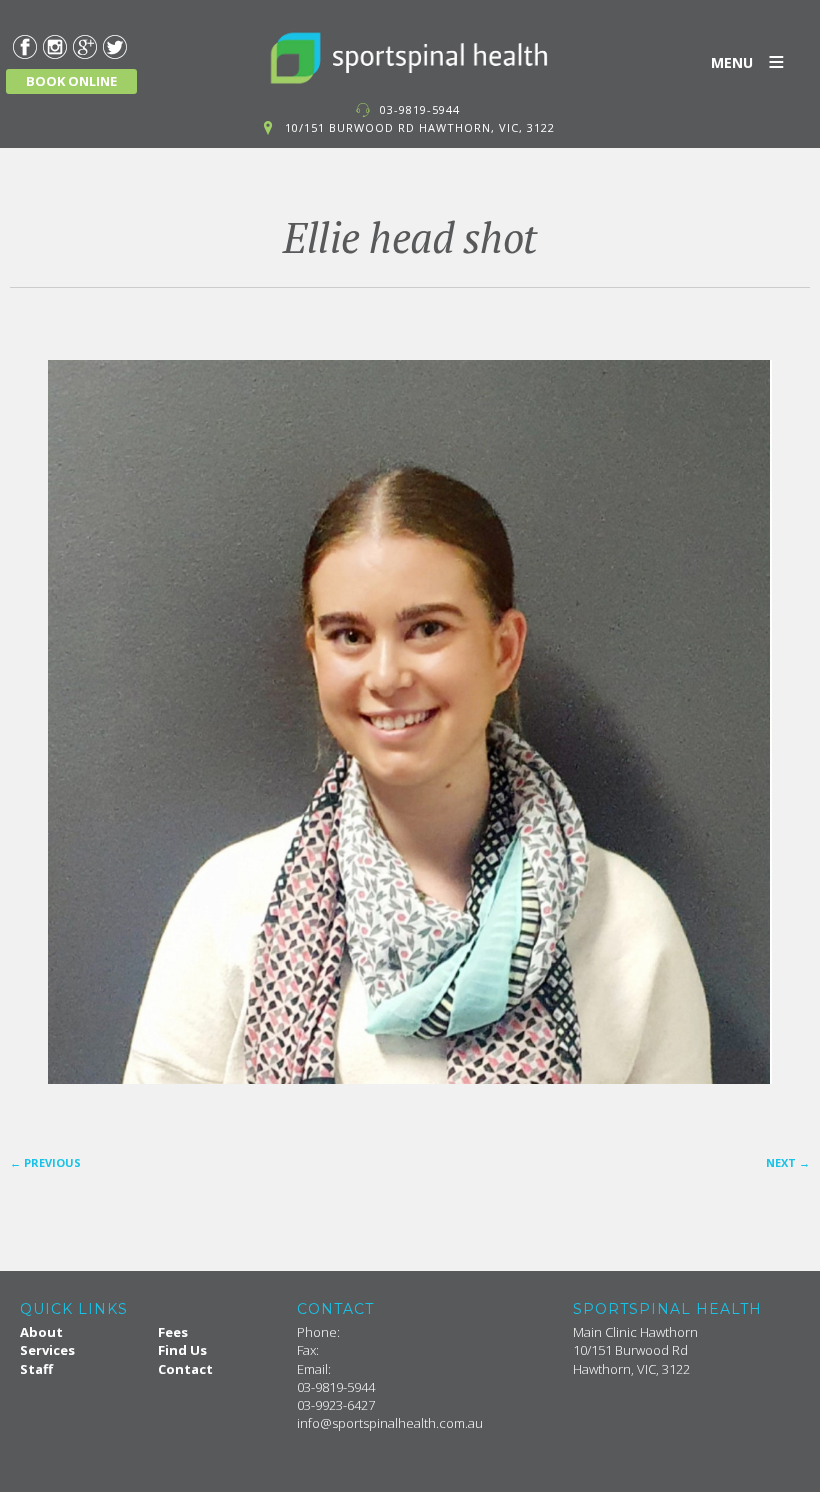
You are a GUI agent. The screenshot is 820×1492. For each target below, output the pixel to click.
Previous (45, 1162)
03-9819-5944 (420, 109)
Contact (185, 1369)
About (41, 1332)
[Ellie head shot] (410, 722)
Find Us (182, 1350)
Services (47, 1350)
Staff (36, 1369)
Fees (173, 1332)
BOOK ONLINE (71, 81)
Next (788, 1162)
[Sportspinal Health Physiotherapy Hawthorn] (410, 58)
